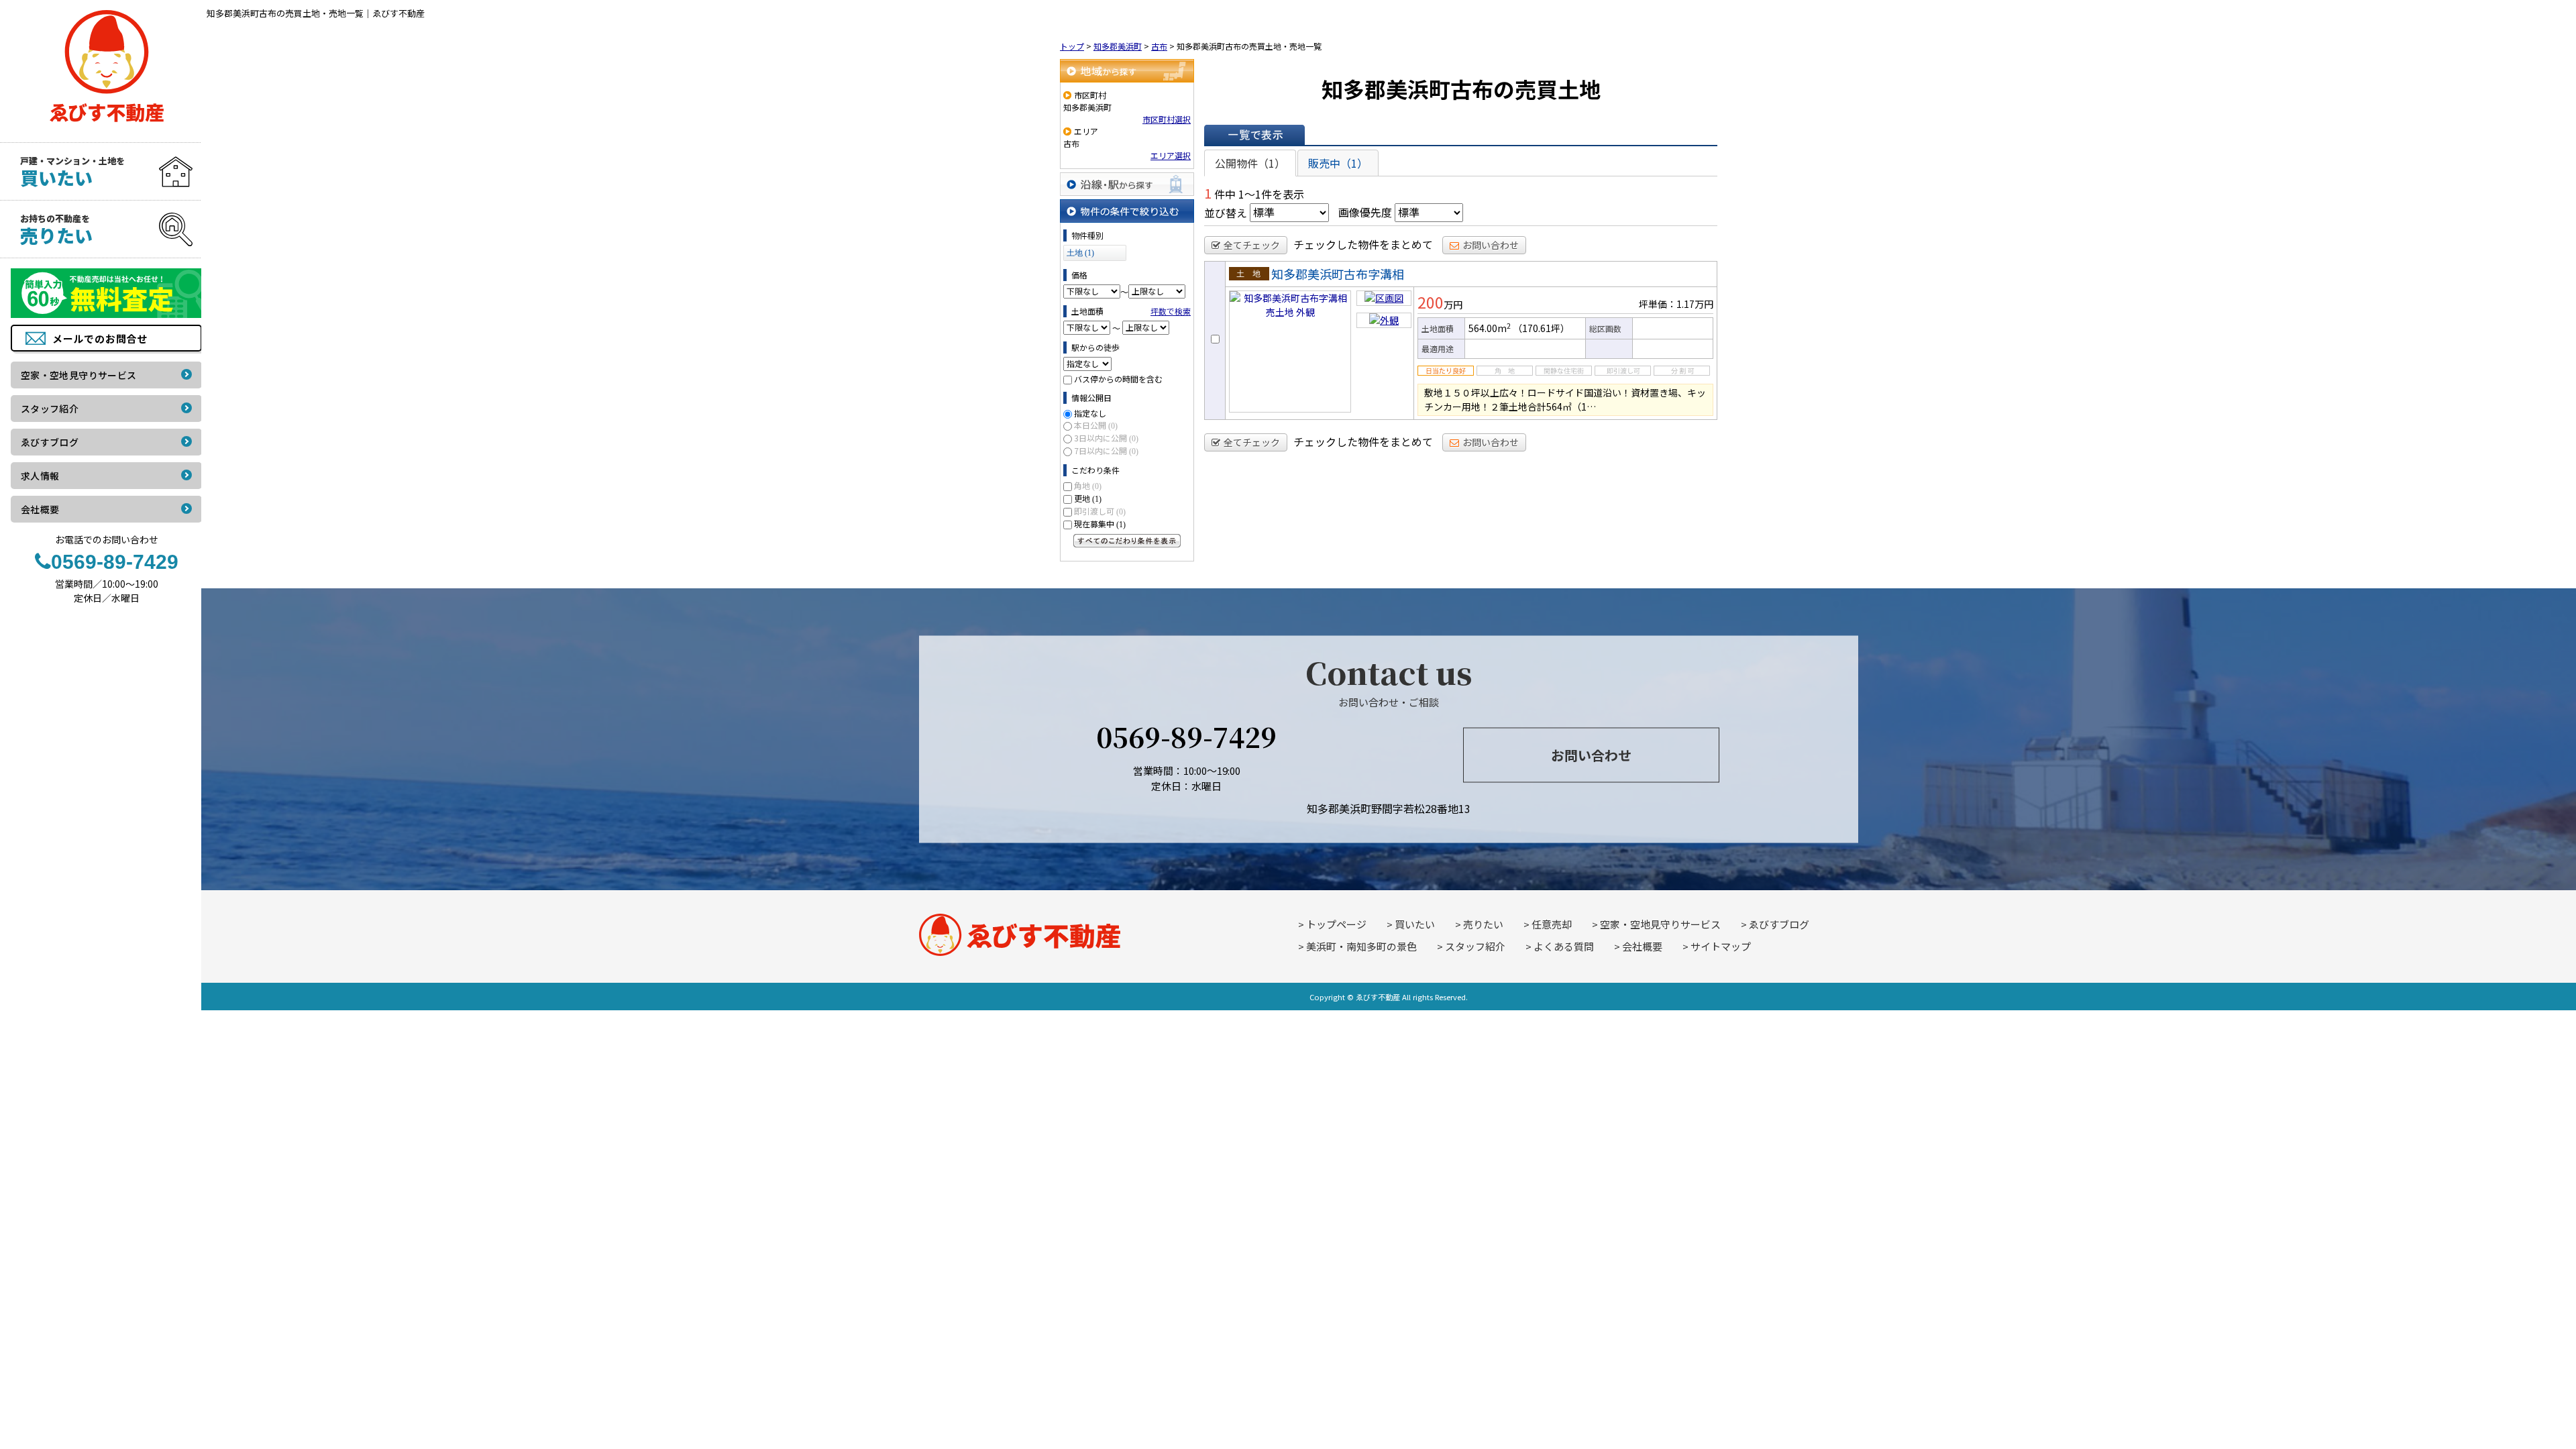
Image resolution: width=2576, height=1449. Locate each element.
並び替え (1226, 212)
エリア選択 (1171, 155)
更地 (1088, 498)
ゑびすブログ (1779, 924)
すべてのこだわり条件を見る (1127, 541)
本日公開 (1096, 425)
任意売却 (1552, 924)
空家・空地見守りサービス (1660, 924)
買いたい (1415, 924)
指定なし (1090, 413)
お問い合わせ (1491, 245)
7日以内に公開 (1106, 450)
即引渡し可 (1100, 511)
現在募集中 (1100, 524)
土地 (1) (1080, 253)
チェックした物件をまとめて (1363, 244)
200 (1431, 302)
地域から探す (1127, 71)
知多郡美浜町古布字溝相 (1338, 274)
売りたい (1483, 924)
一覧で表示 (1254, 135)
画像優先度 (1365, 212)
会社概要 (1642, 946)
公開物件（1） (1250, 163)
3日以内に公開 (1106, 438)
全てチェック (1252, 245)
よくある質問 (1564, 946)
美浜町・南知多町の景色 (1361, 946)
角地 (1088, 485)
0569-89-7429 (1186, 736)
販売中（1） (1338, 163)
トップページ (1336, 924)
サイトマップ (1721, 946)
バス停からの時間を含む (1118, 379)
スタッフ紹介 (1475, 946)
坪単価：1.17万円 (1676, 304)
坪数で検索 (1171, 311)
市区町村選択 (1167, 119)
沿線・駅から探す (1127, 184)
